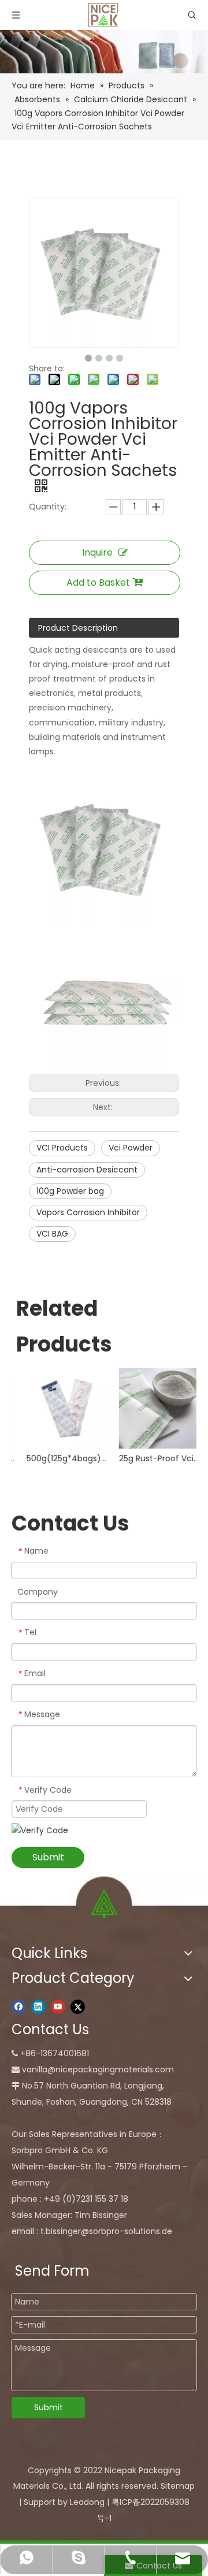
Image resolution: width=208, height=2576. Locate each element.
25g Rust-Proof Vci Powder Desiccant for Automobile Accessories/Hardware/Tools (150, 1458)
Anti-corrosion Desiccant (87, 1170)
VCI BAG (52, 1234)
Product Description (78, 628)
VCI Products (62, 1148)
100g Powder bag (70, 1191)
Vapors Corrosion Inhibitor (88, 1212)
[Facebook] (19, 2007)
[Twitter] (78, 2007)
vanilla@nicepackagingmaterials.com (98, 2069)
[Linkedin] (38, 2007)
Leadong (87, 2502)
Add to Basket (98, 582)
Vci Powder (131, 1148)
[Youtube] (58, 2007)
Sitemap (178, 2486)
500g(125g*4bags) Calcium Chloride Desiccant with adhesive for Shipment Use (58, 1458)
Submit (48, 1857)
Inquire (97, 552)
